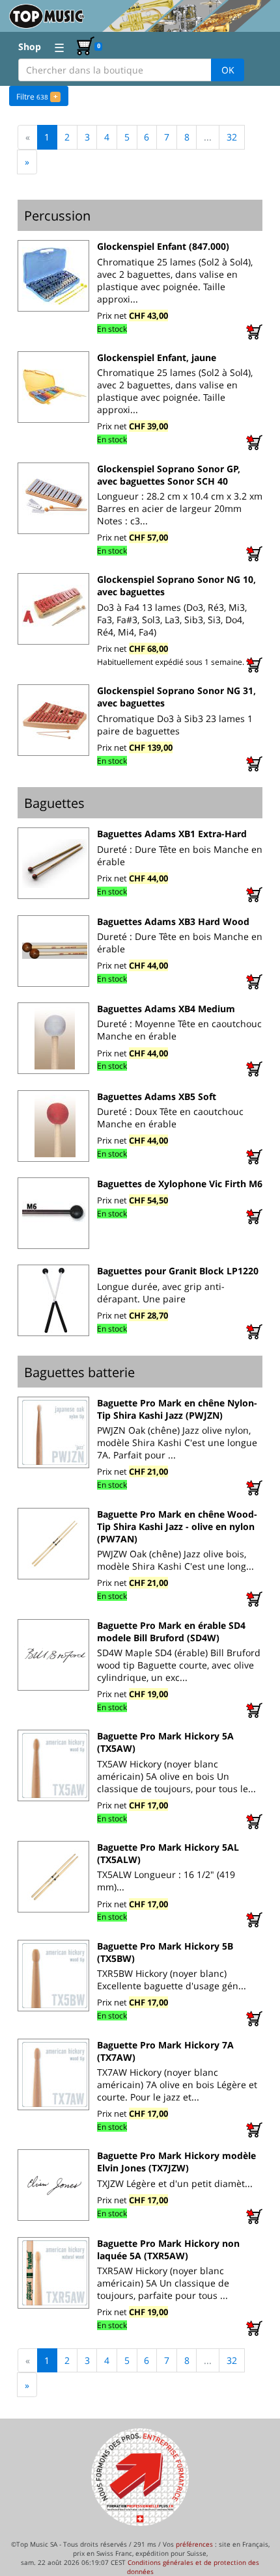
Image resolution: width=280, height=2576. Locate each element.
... (208, 137)
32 (232, 137)
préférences (194, 2544)
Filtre (37, 97)
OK (228, 70)
